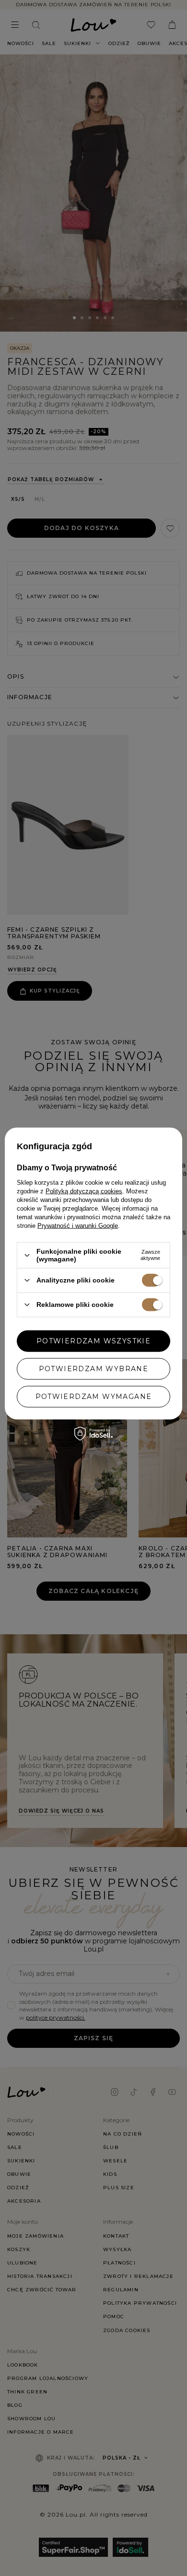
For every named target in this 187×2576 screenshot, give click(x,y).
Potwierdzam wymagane (94, 1397)
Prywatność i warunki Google (78, 1226)
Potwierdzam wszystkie (93, 1341)
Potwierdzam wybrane (94, 1369)
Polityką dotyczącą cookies (84, 1191)
